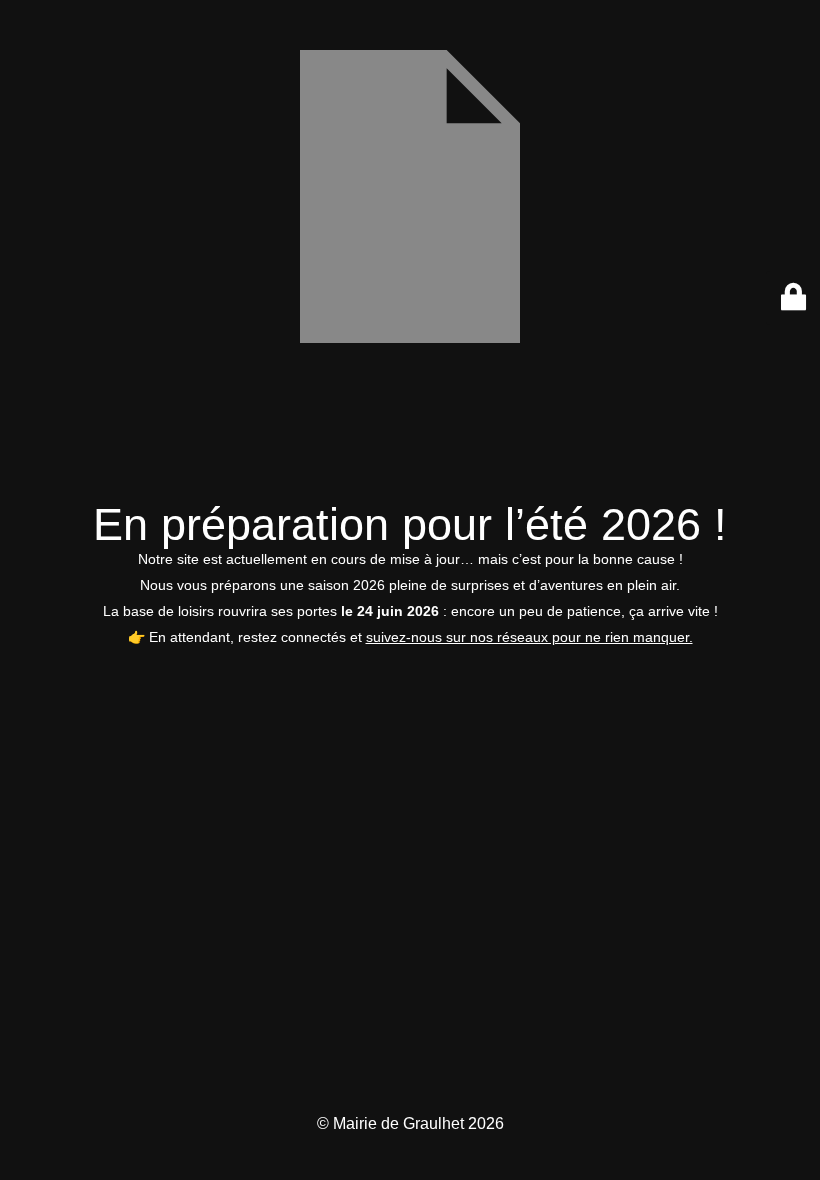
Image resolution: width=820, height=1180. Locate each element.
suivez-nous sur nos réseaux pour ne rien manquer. (529, 637)
